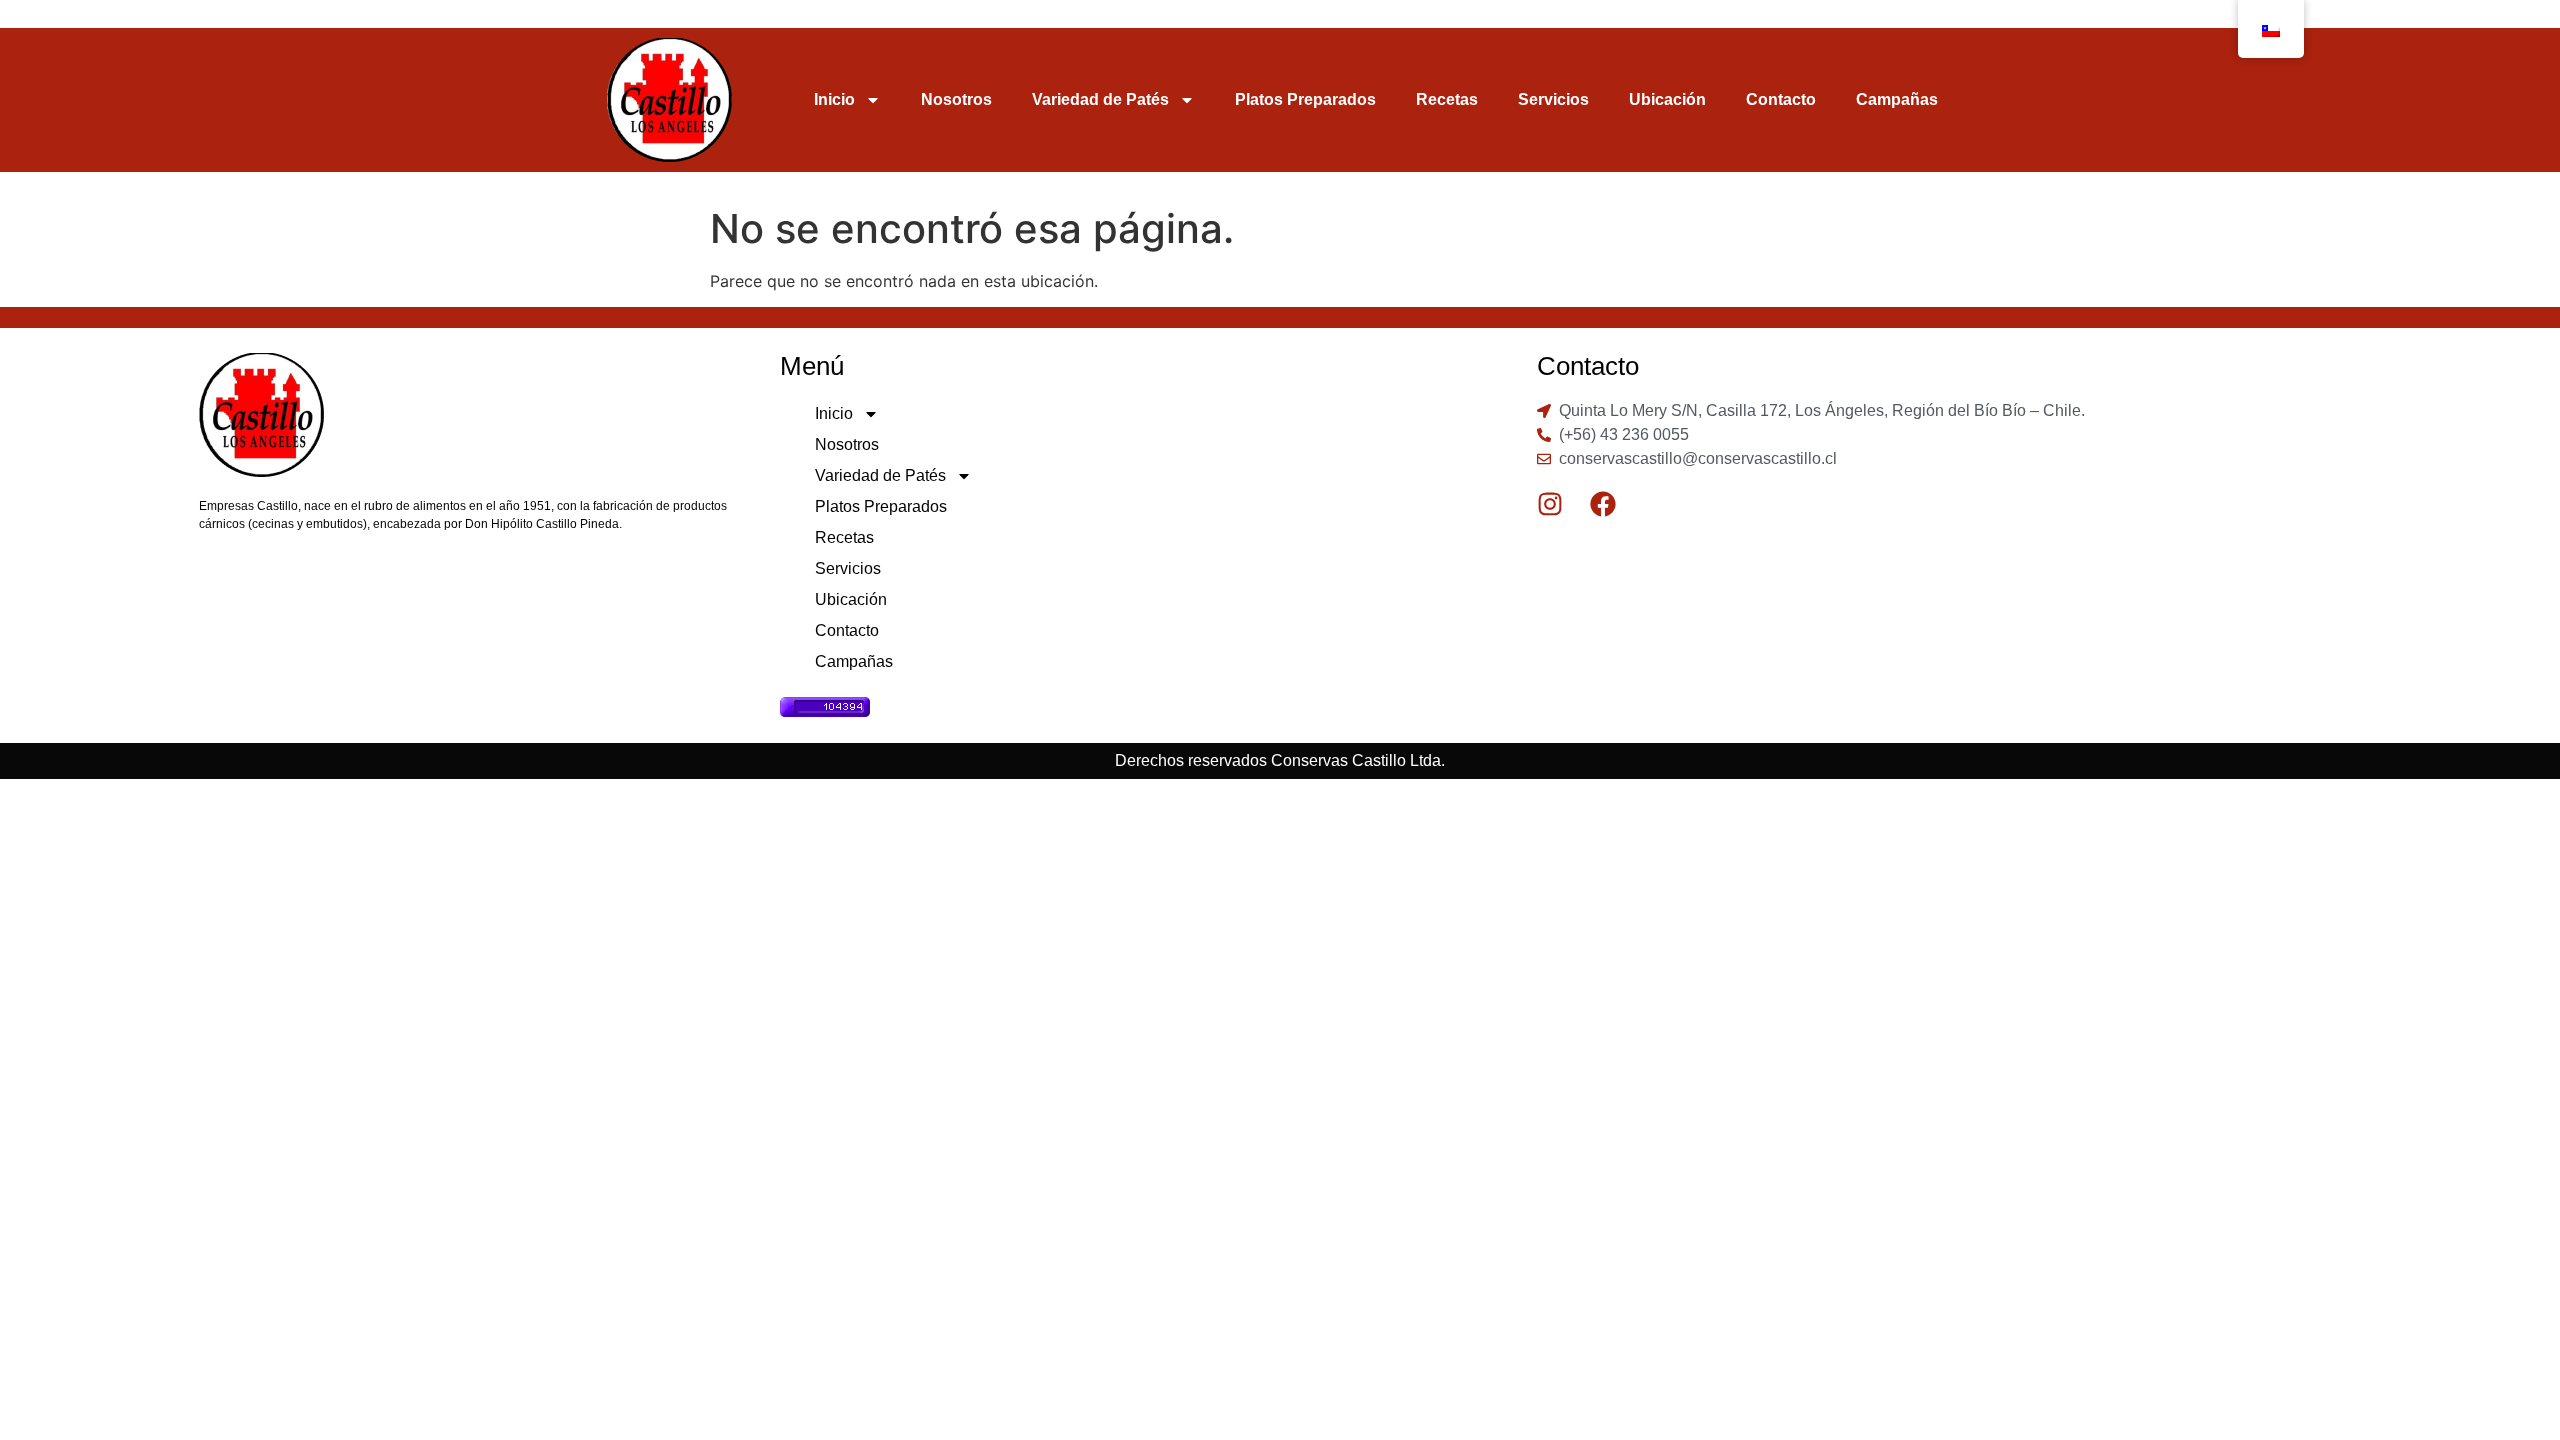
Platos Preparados (1305, 99)
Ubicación (1667, 99)
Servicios (1553, 99)
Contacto (1781, 99)
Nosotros (956, 99)
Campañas (1897, 99)
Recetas (1447, 99)
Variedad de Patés (1100, 99)
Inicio (834, 99)
